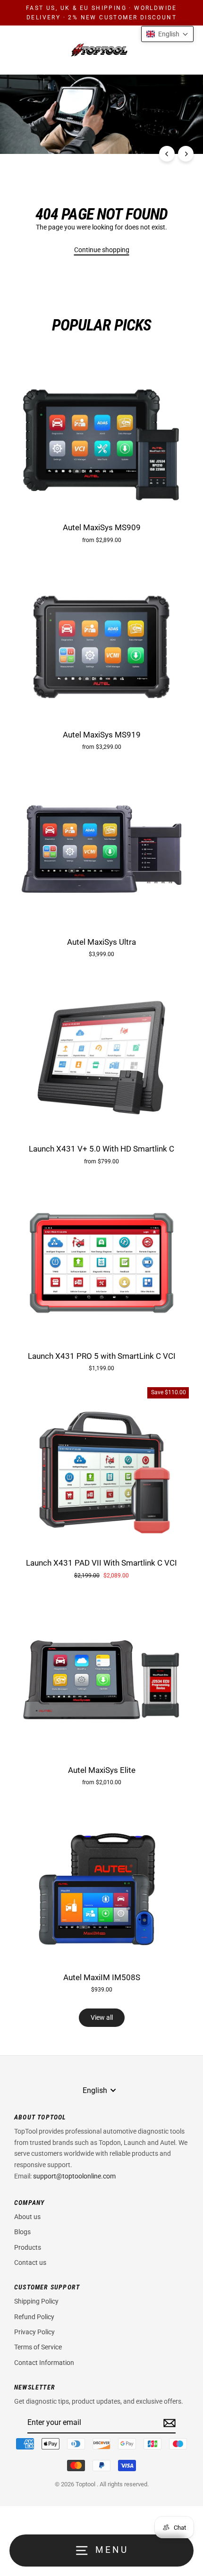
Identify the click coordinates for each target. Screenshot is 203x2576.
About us (27, 2217)
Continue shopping (102, 250)
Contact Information (44, 2363)
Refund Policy (34, 2317)
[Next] (186, 154)
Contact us (30, 2262)
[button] (167, 34)
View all (102, 2017)
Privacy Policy (34, 2332)
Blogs (22, 2232)
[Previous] (167, 154)
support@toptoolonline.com (74, 2176)
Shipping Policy (36, 2301)
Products (28, 2247)
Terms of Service (38, 2347)
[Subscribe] (168, 2423)
